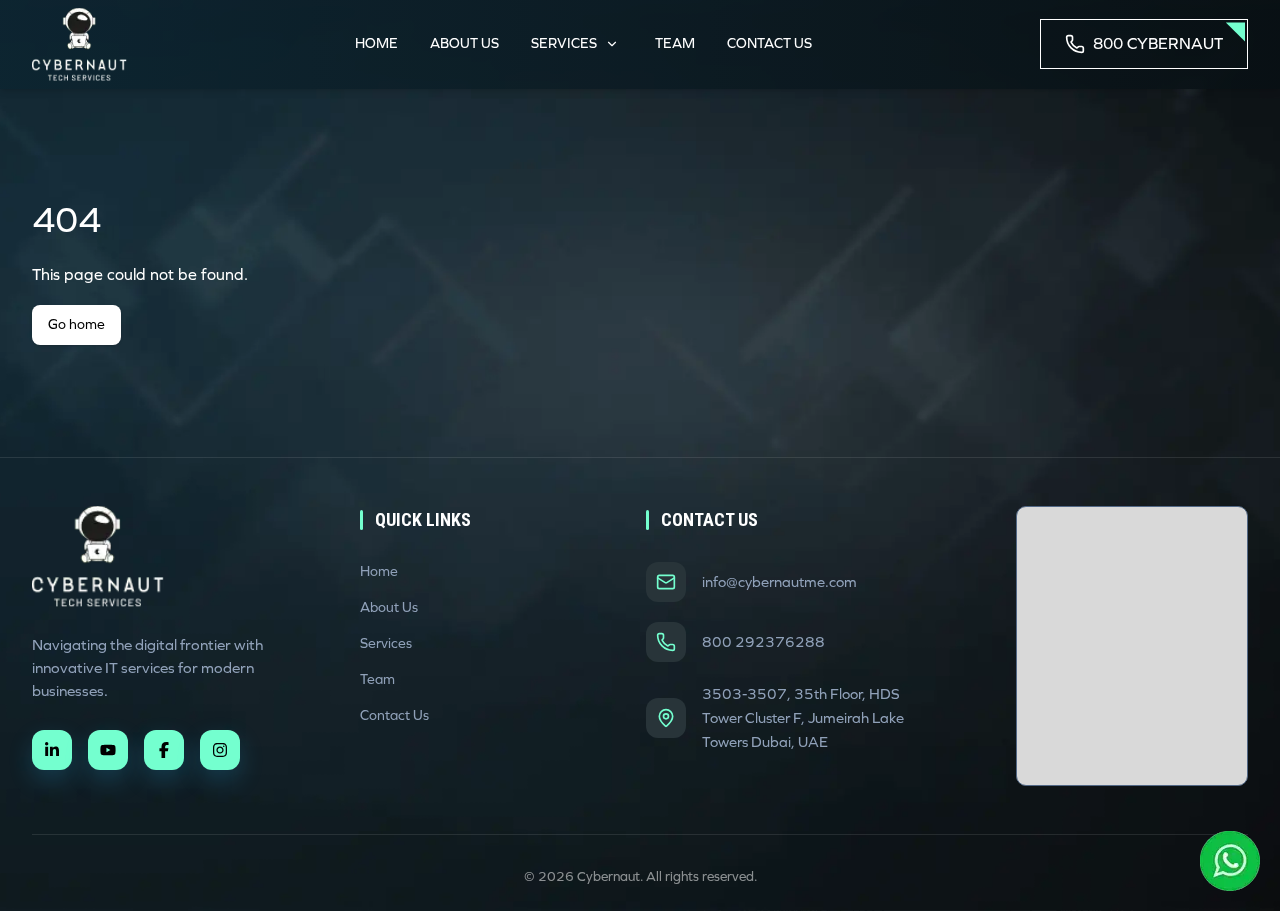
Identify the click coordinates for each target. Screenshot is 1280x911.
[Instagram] (220, 750)
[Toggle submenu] (612, 44)
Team (675, 43)
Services (564, 43)
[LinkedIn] (52, 750)
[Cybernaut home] (98, 556)
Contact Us (769, 43)
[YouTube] (108, 750)
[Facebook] (164, 750)
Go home (76, 324)
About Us (464, 43)
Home (376, 43)
